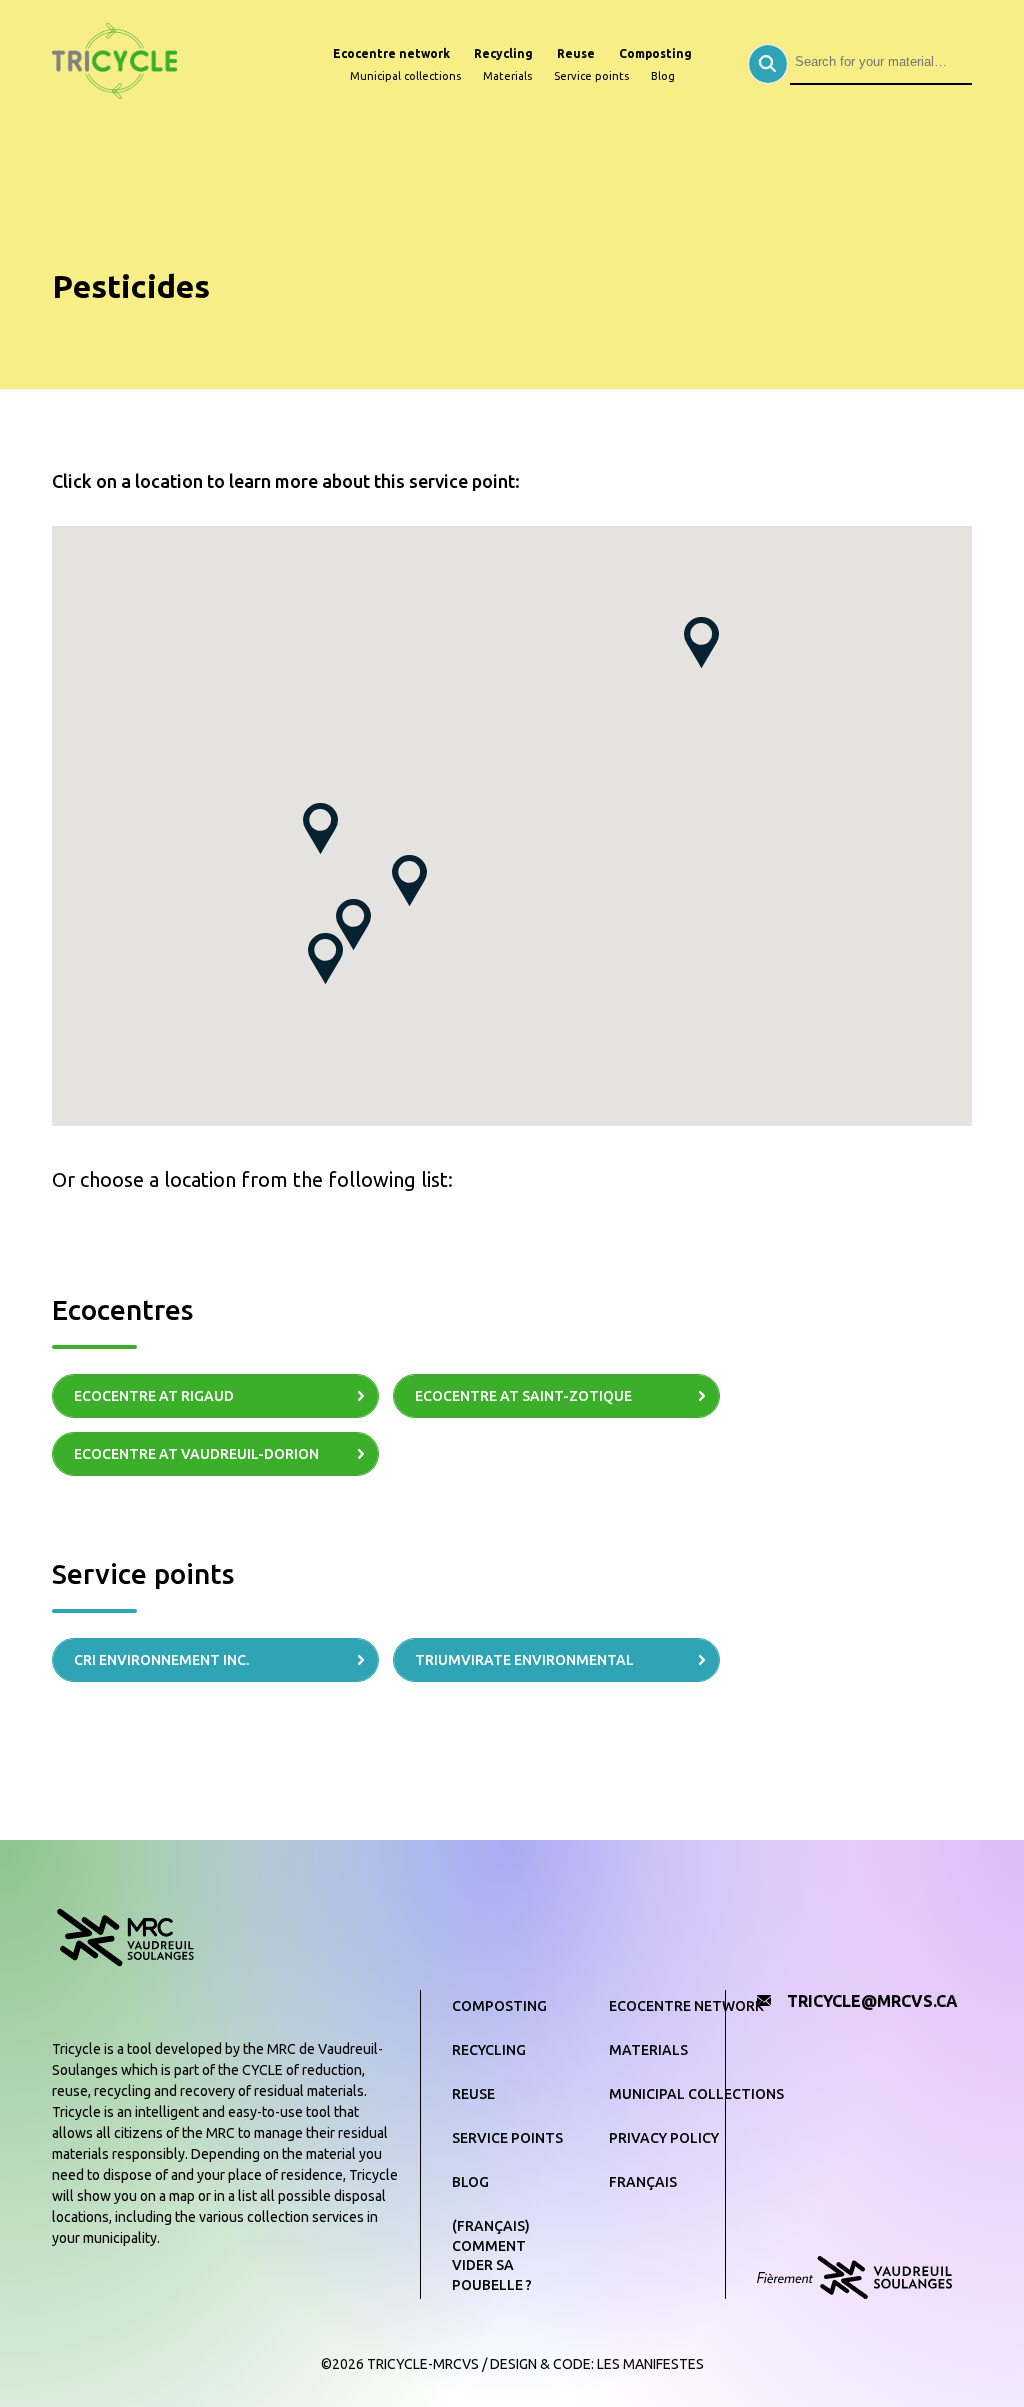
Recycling (503, 53)
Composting (655, 53)
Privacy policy (664, 2138)
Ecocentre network (391, 53)
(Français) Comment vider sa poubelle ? (492, 2255)
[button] (353, 924)
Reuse (576, 53)
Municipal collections (405, 76)
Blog (663, 76)
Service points (591, 76)
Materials (507, 76)
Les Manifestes (650, 2364)
